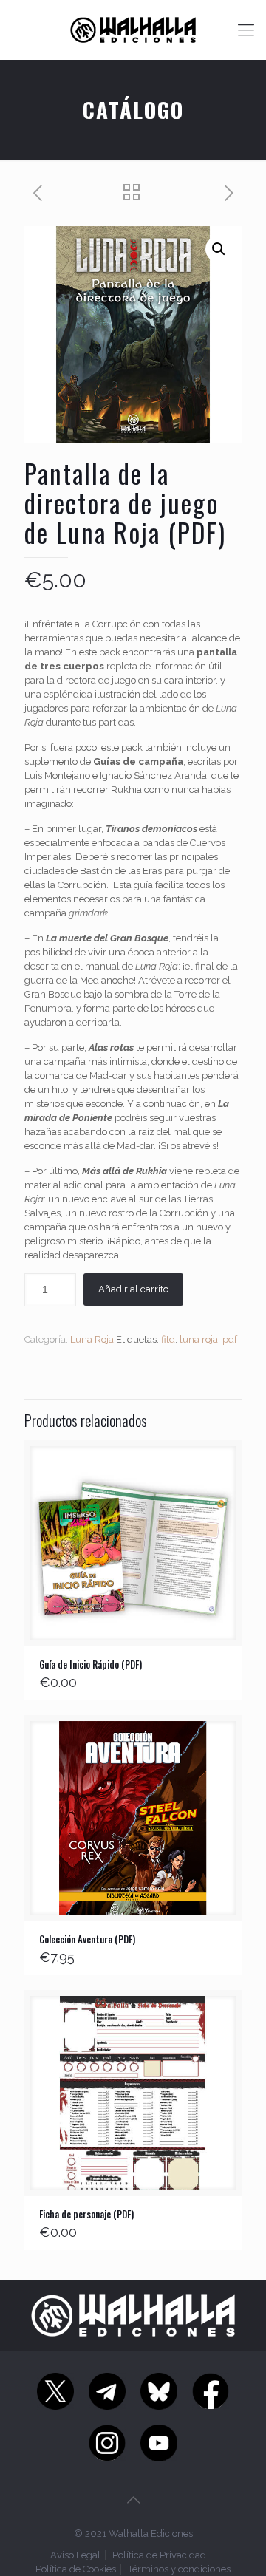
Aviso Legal (75, 2555)
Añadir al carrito (133, 1289)
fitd (168, 1339)
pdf (230, 1339)
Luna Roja (92, 1339)
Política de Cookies (76, 2569)
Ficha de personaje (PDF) (86, 2214)
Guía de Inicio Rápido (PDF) (91, 1664)
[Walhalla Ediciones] (133, 30)
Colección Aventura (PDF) (87, 1939)
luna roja (199, 1339)
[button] (219, 249)
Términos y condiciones (179, 2569)
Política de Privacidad (159, 2555)
